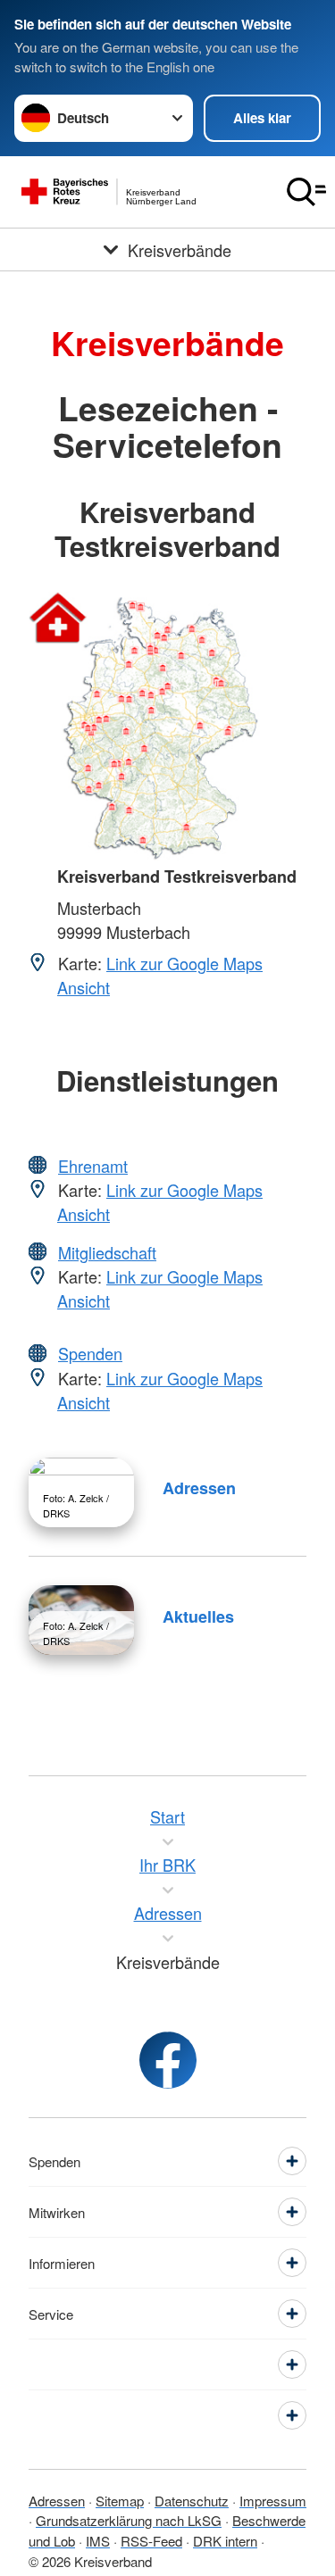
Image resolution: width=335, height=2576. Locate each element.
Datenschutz (192, 2501)
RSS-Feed (151, 2541)
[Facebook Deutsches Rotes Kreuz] (168, 2060)
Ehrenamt (93, 1166)
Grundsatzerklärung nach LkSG (129, 2520)
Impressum (273, 2501)
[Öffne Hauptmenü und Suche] (306, 192)
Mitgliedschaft (107, 1252)
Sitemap (120, 2501)
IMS (98, 2541)
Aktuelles (198, 1616)
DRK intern (225, 2541)
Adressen (199, 1488)
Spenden (90, 1353)
